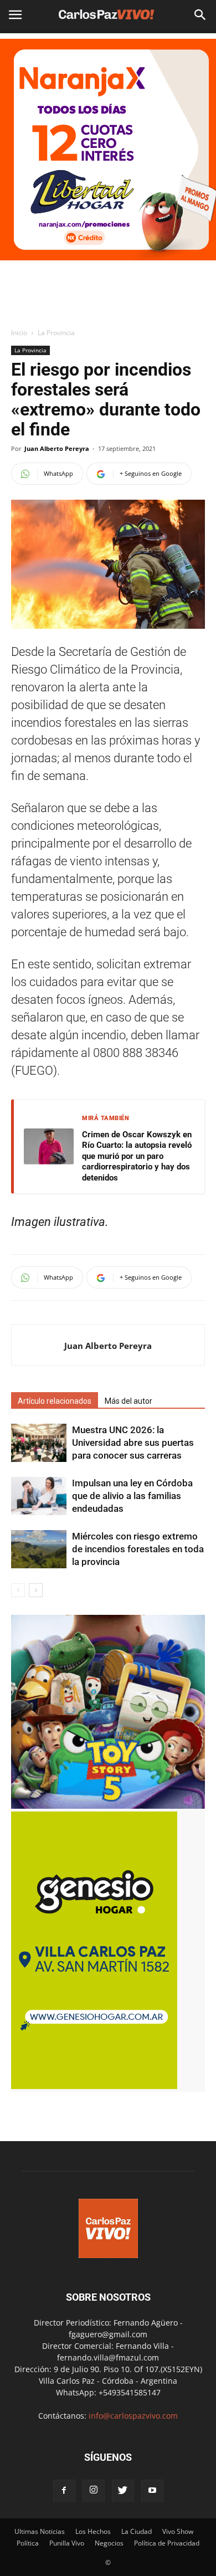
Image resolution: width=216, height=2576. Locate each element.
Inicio (19, 333)
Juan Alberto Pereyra (57, 448)
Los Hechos (93, 2531)
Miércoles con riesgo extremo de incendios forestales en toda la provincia (138, 1549)
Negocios (109, 2543)
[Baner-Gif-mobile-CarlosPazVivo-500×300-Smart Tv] (94, 2086)
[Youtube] (152, 2491)
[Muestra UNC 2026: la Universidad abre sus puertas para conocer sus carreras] (39, 1443)
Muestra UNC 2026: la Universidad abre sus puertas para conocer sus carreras (133, 1443)
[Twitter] (123, 2491)
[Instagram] (94, 2491)
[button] (200, 15)
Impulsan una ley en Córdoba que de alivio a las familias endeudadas (132, 1496)
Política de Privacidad (167, 2543)
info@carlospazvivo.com (133, 2416)
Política (28, 2543)
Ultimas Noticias (40, 2531)
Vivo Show (178, 2531)
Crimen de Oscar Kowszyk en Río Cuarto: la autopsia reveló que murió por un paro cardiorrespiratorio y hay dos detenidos (137, 1156)
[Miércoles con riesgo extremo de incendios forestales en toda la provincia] (39, 1549)
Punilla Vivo (67, 2543)
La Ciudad (137, 2531)
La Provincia (56, 333)
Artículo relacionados (55, 1401)
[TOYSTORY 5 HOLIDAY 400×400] (108, 1806)
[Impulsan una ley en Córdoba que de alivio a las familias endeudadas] (39, 1496)
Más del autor (128, 1401)
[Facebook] (64, 2491)
